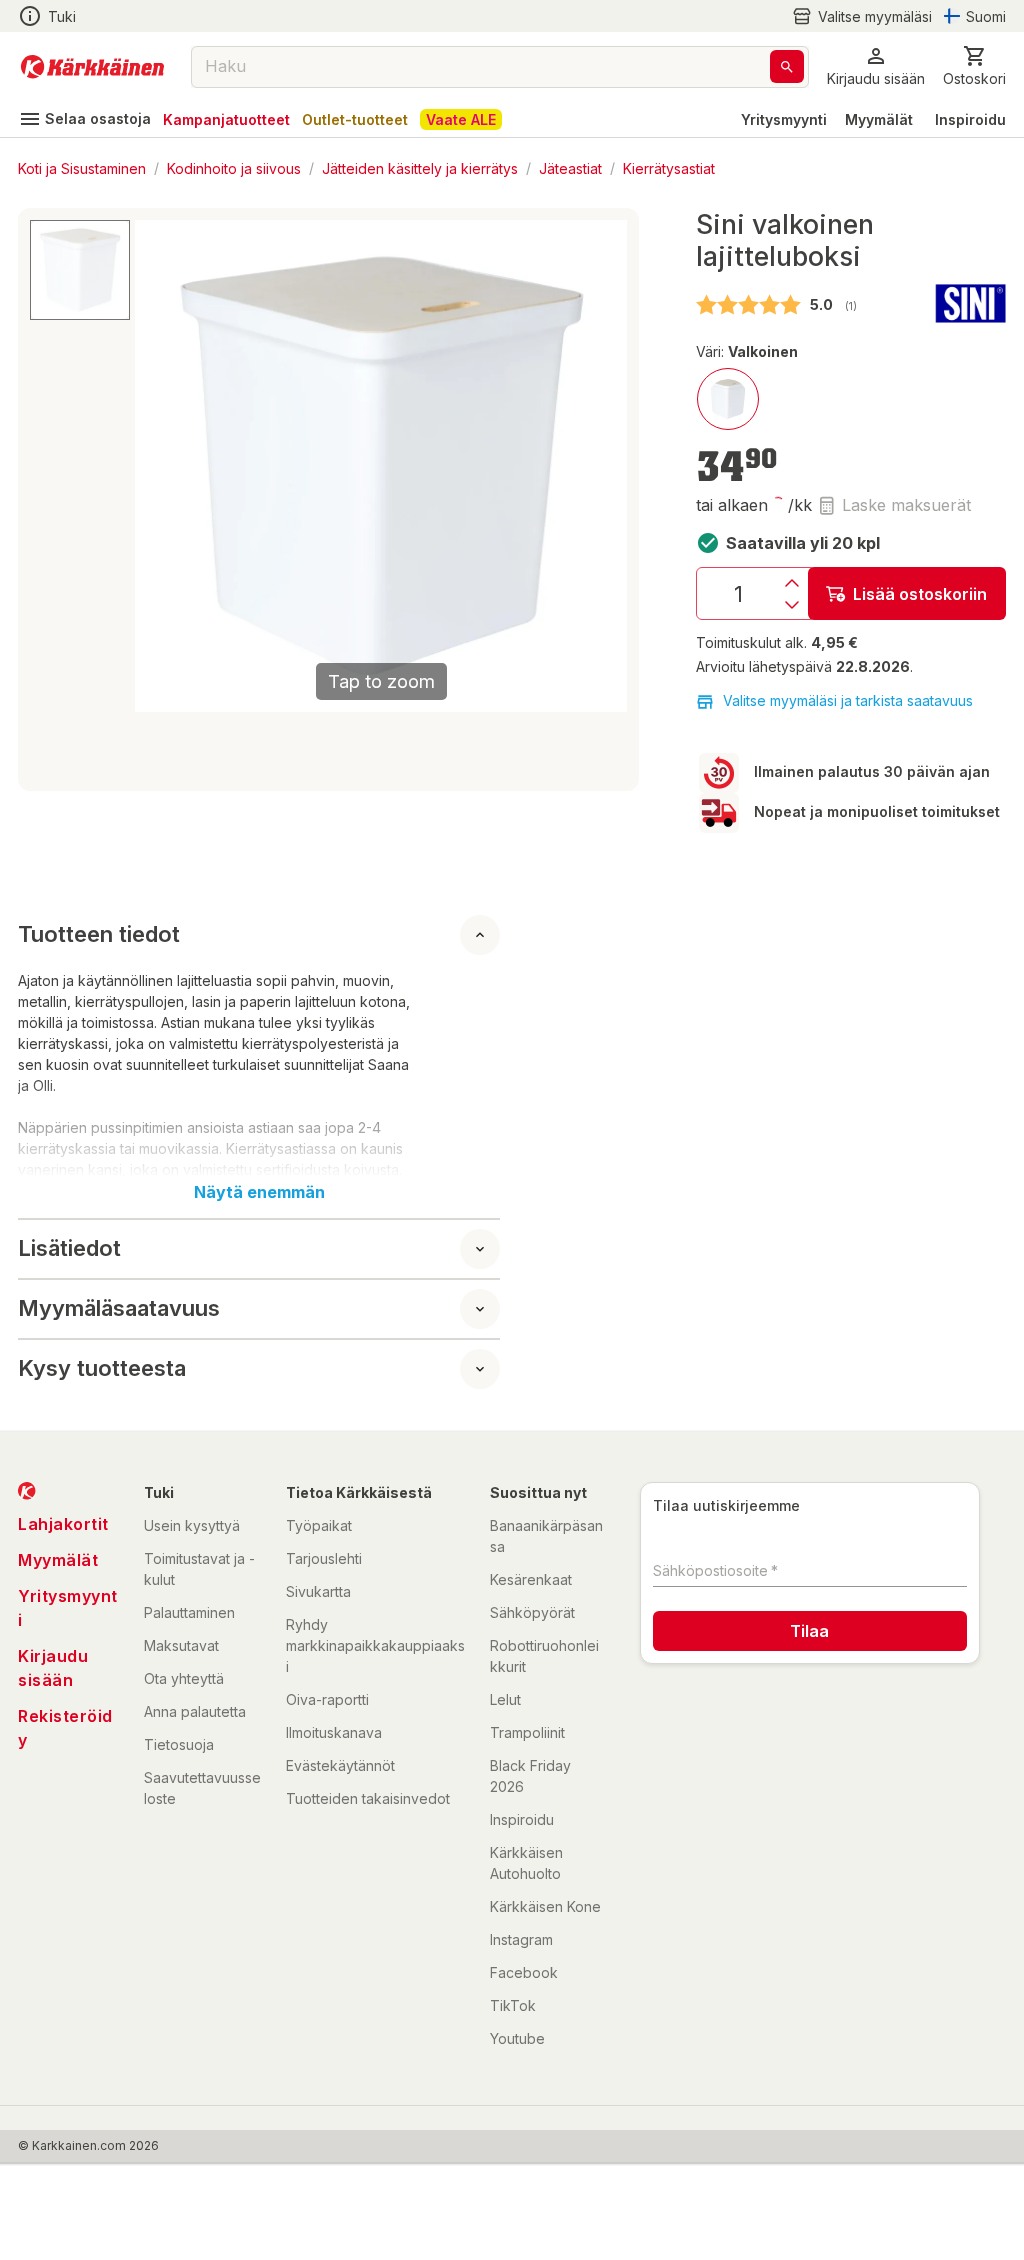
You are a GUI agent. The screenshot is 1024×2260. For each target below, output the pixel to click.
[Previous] (162, 466)
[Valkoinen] (728, 399)
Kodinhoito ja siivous (234, 167)
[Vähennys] (792, 605)
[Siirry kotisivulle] (92, 67)
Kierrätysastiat (669, 167)
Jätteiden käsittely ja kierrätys (420, 167)
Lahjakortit (63, 1524)
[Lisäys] (792, 583)
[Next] (600, 466)
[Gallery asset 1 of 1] (80, 270)
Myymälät (879, 119)
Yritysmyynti (784, 119)
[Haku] (787, 66)
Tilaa (809, 1631)
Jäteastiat (570, 167)
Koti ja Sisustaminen (82, 167)
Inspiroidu (970, 119)
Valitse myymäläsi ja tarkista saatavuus (848, 700)
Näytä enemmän (259, 1192)
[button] (862, 16)
